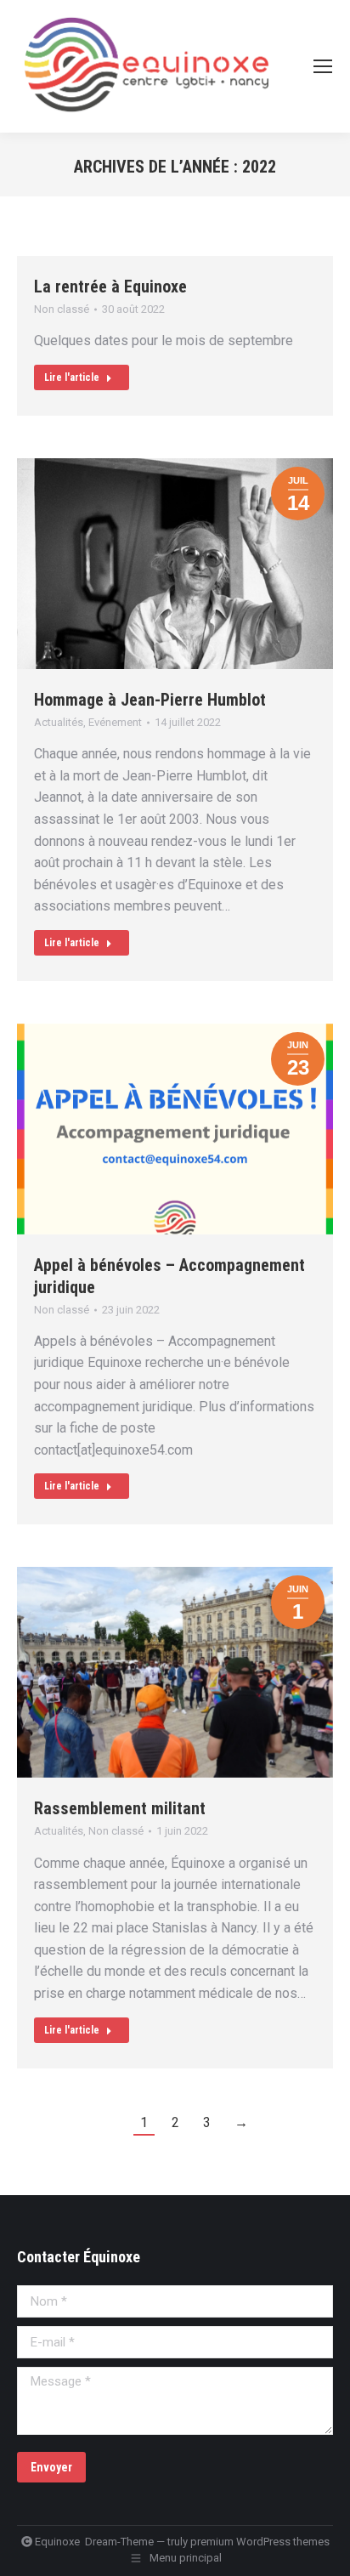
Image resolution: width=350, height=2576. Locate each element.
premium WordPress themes (260, 2542)
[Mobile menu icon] (323, 66)
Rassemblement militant (120, 1808)
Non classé (62, 309)
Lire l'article (72, 377)
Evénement (115, 722)
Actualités (59, 722)
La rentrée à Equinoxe (110, 287)
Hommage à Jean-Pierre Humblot (150, 700)
